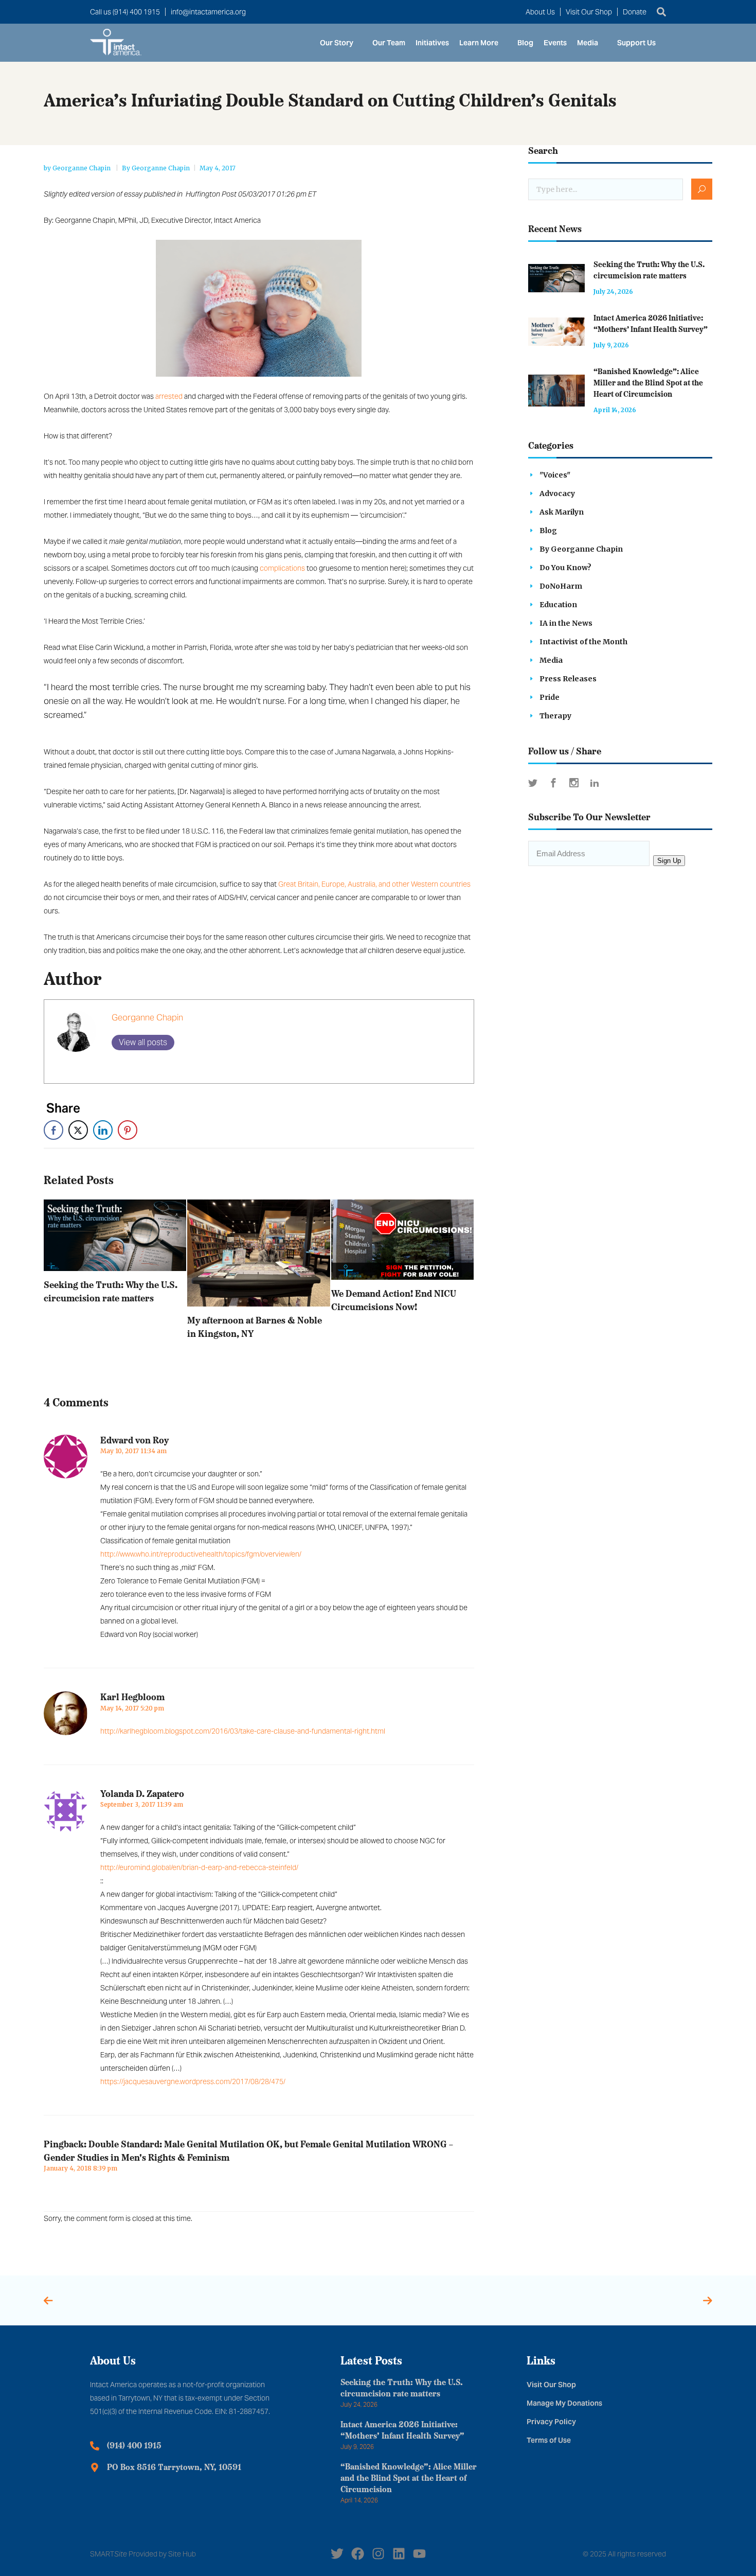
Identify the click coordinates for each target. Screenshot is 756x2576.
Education (558, 605)
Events (555, 43)
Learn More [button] (479, 43)
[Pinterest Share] (128, 1130)
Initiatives (432, 43)
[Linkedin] (399, 2554)
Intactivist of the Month (583, 642)
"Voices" (555, 475)
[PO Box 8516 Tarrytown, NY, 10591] (95, 2467)
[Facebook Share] (53, 1130)
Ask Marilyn (562, 512)
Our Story (337, 43)
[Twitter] (337, 2554)
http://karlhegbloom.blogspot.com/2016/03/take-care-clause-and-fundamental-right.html (243, 1731)
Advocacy (557, 493)
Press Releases (568, 679)
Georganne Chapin (82, 168)
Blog (525, 43)
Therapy (555, 716)
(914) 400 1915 (134, 2446)
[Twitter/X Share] (78, 1130)
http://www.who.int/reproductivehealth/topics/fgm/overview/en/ (201, 1554)
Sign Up (669, 861)
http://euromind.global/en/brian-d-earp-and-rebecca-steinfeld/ (199, 1867)
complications (282, 568)
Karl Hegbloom (132, 1698)
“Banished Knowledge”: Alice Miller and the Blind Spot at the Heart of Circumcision (648, 384)
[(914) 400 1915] (95, 2446)
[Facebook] (358, 2554)
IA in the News (566, 623)
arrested (169, 396)
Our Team (389, 43)
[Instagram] (378, 2554)
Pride (550, 697)
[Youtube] (419, 2554)
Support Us (636, 43)
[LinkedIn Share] (103, 1130)
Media (588, 43)
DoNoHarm (561, 586)
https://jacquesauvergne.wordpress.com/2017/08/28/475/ (193, 2081)
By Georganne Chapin (156, 168)
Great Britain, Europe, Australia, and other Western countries (374, 884)
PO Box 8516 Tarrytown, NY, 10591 (174, 2468)
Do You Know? (565, 568)
